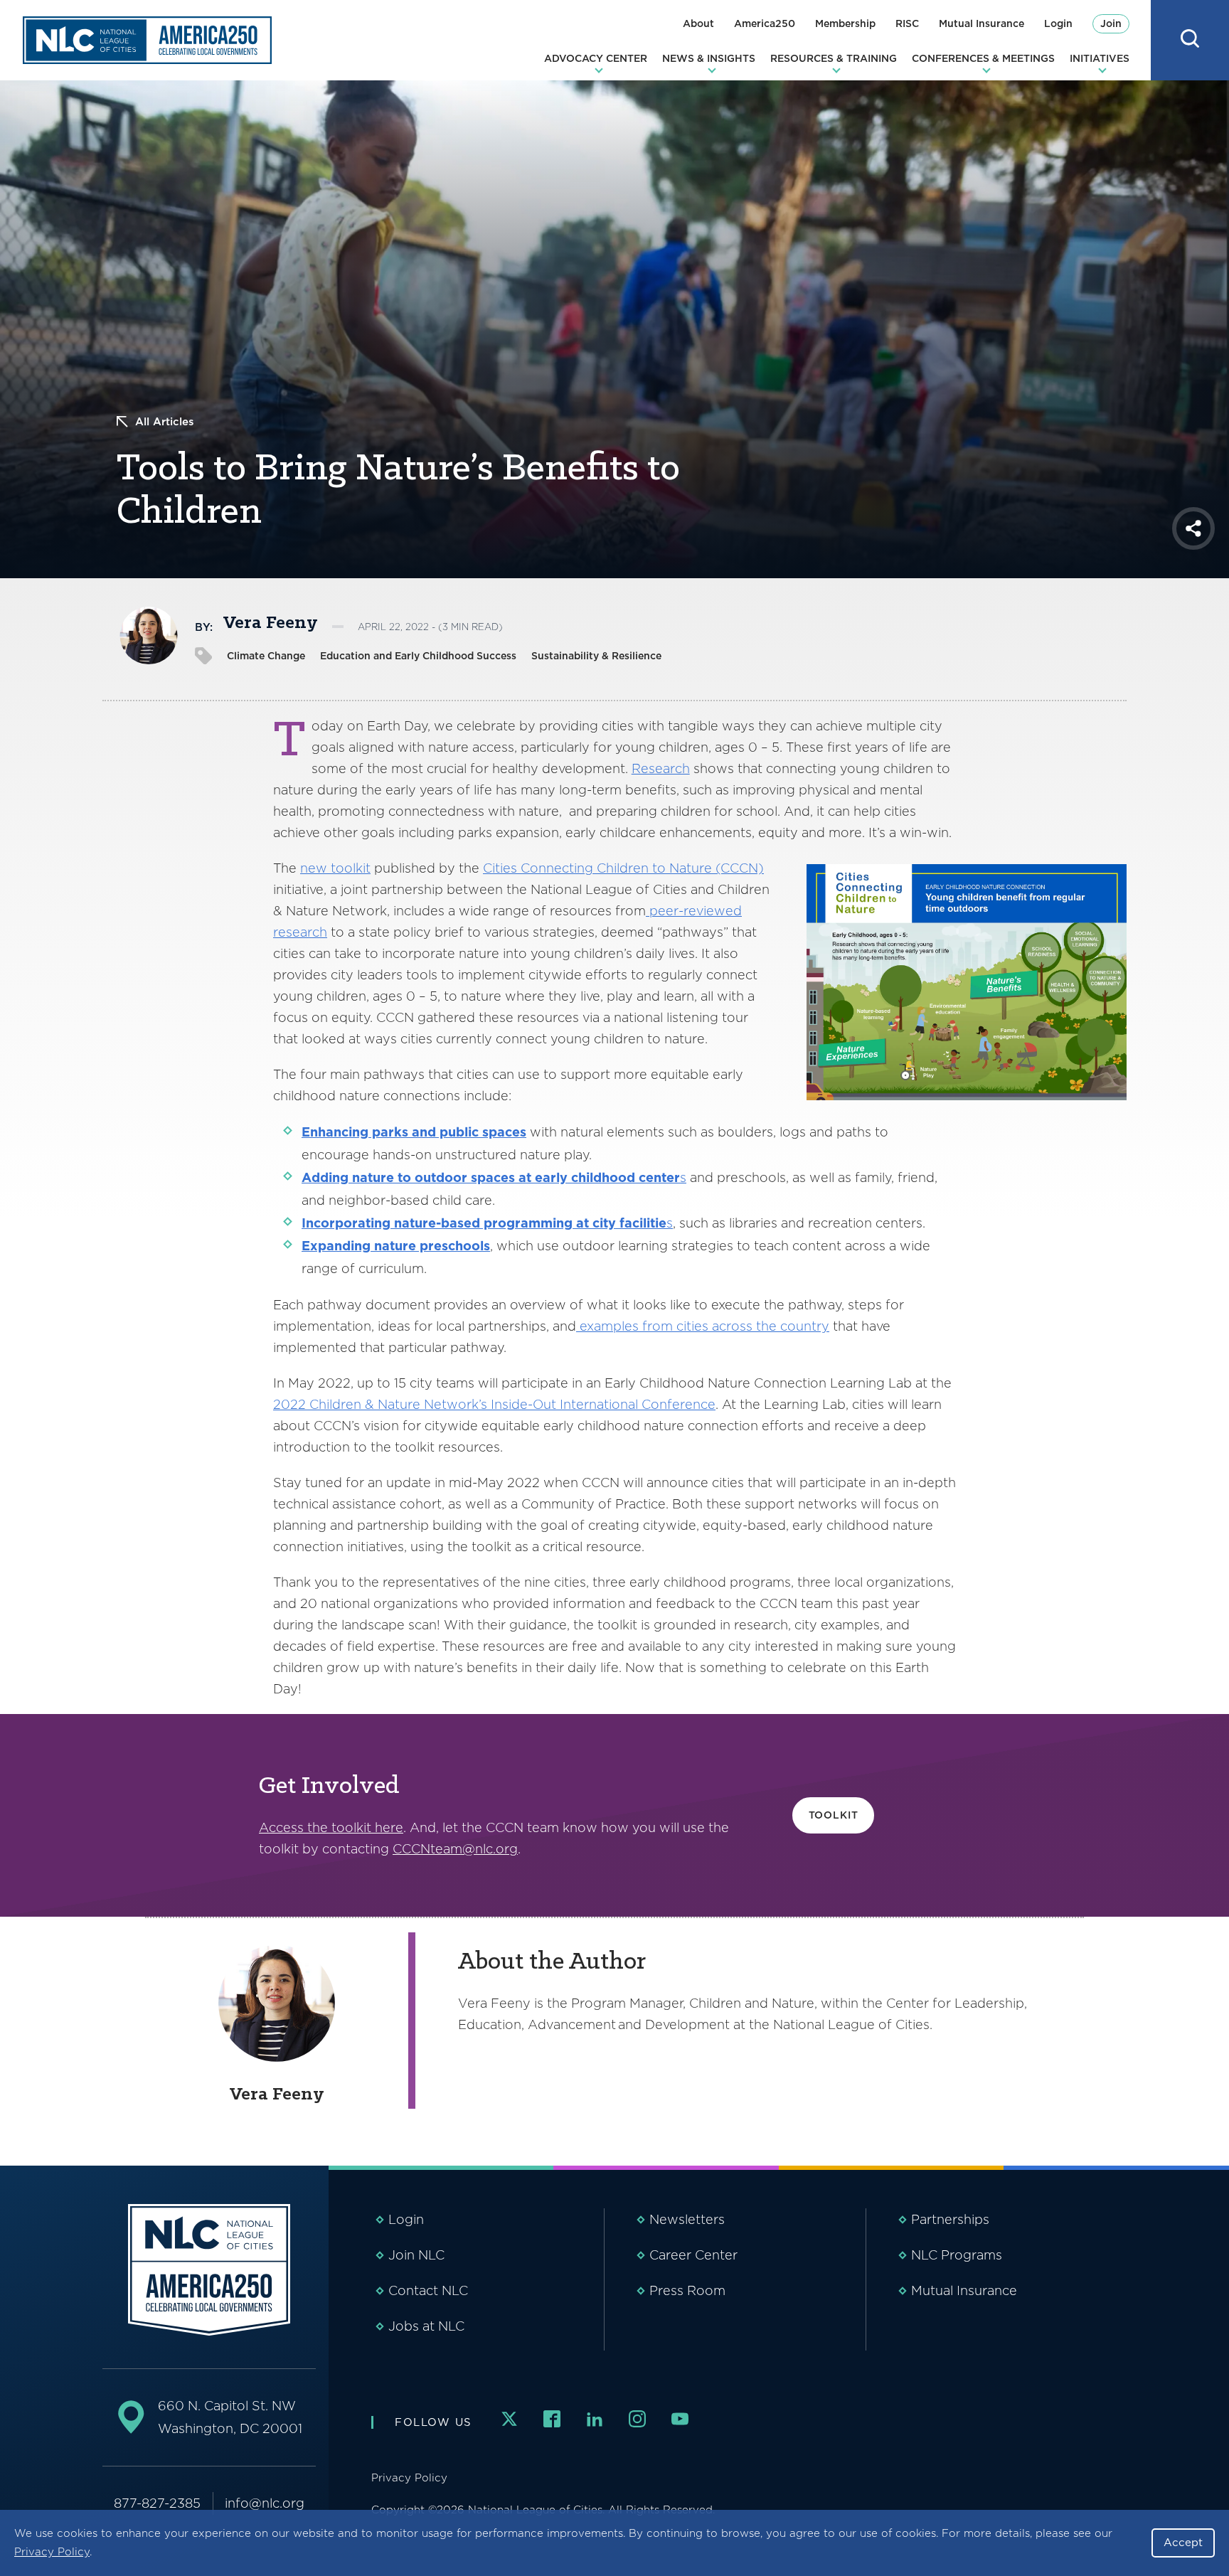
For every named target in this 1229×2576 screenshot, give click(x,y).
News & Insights (709, 58)
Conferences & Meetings (983, 58)
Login (1058, 23)
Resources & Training (834, 58)
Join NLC (416, 2255)
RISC (907, 23)
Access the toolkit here (331, 1827)
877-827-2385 (157, 2503)
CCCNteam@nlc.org (455, 1849)
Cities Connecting (540, 868)
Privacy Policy (52, 2552)
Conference (677, 1404)
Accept (1183, 2543)
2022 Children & (325, 1404)
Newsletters (687, 2219)
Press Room (687, 2290)
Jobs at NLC (426, 2326)
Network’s (457, 1404)
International (599, 1404)
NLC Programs (957, 2255)
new (315, 868)
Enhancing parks (357, 1132)
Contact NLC (428, 2290)
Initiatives (1100, 58)
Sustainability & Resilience (596, 656)
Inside (509, 1404)
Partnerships (950, 2219)
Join (1111, 23)
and (424, 1132)
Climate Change (266, 656)
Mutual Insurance (981, 23)
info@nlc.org (265, 2503)
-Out (544, 1404)
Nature (401, 1404)
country (805, 1326)
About (698, 23)
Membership (845, 23)
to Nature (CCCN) (706, 868)
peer (664, 911)
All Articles (165, 422)
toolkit (351, 868)
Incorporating (346, 1223)
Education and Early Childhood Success (418, 656)
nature (373, 1177)
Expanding (338, 1246)
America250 (765, 23)
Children (623, 868)
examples (609, 1326)
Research (661, 768)
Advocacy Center (596, 58)
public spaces (481, 1132)
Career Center (693, 2255)
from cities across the (708, 1326)
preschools (453, 1246)
